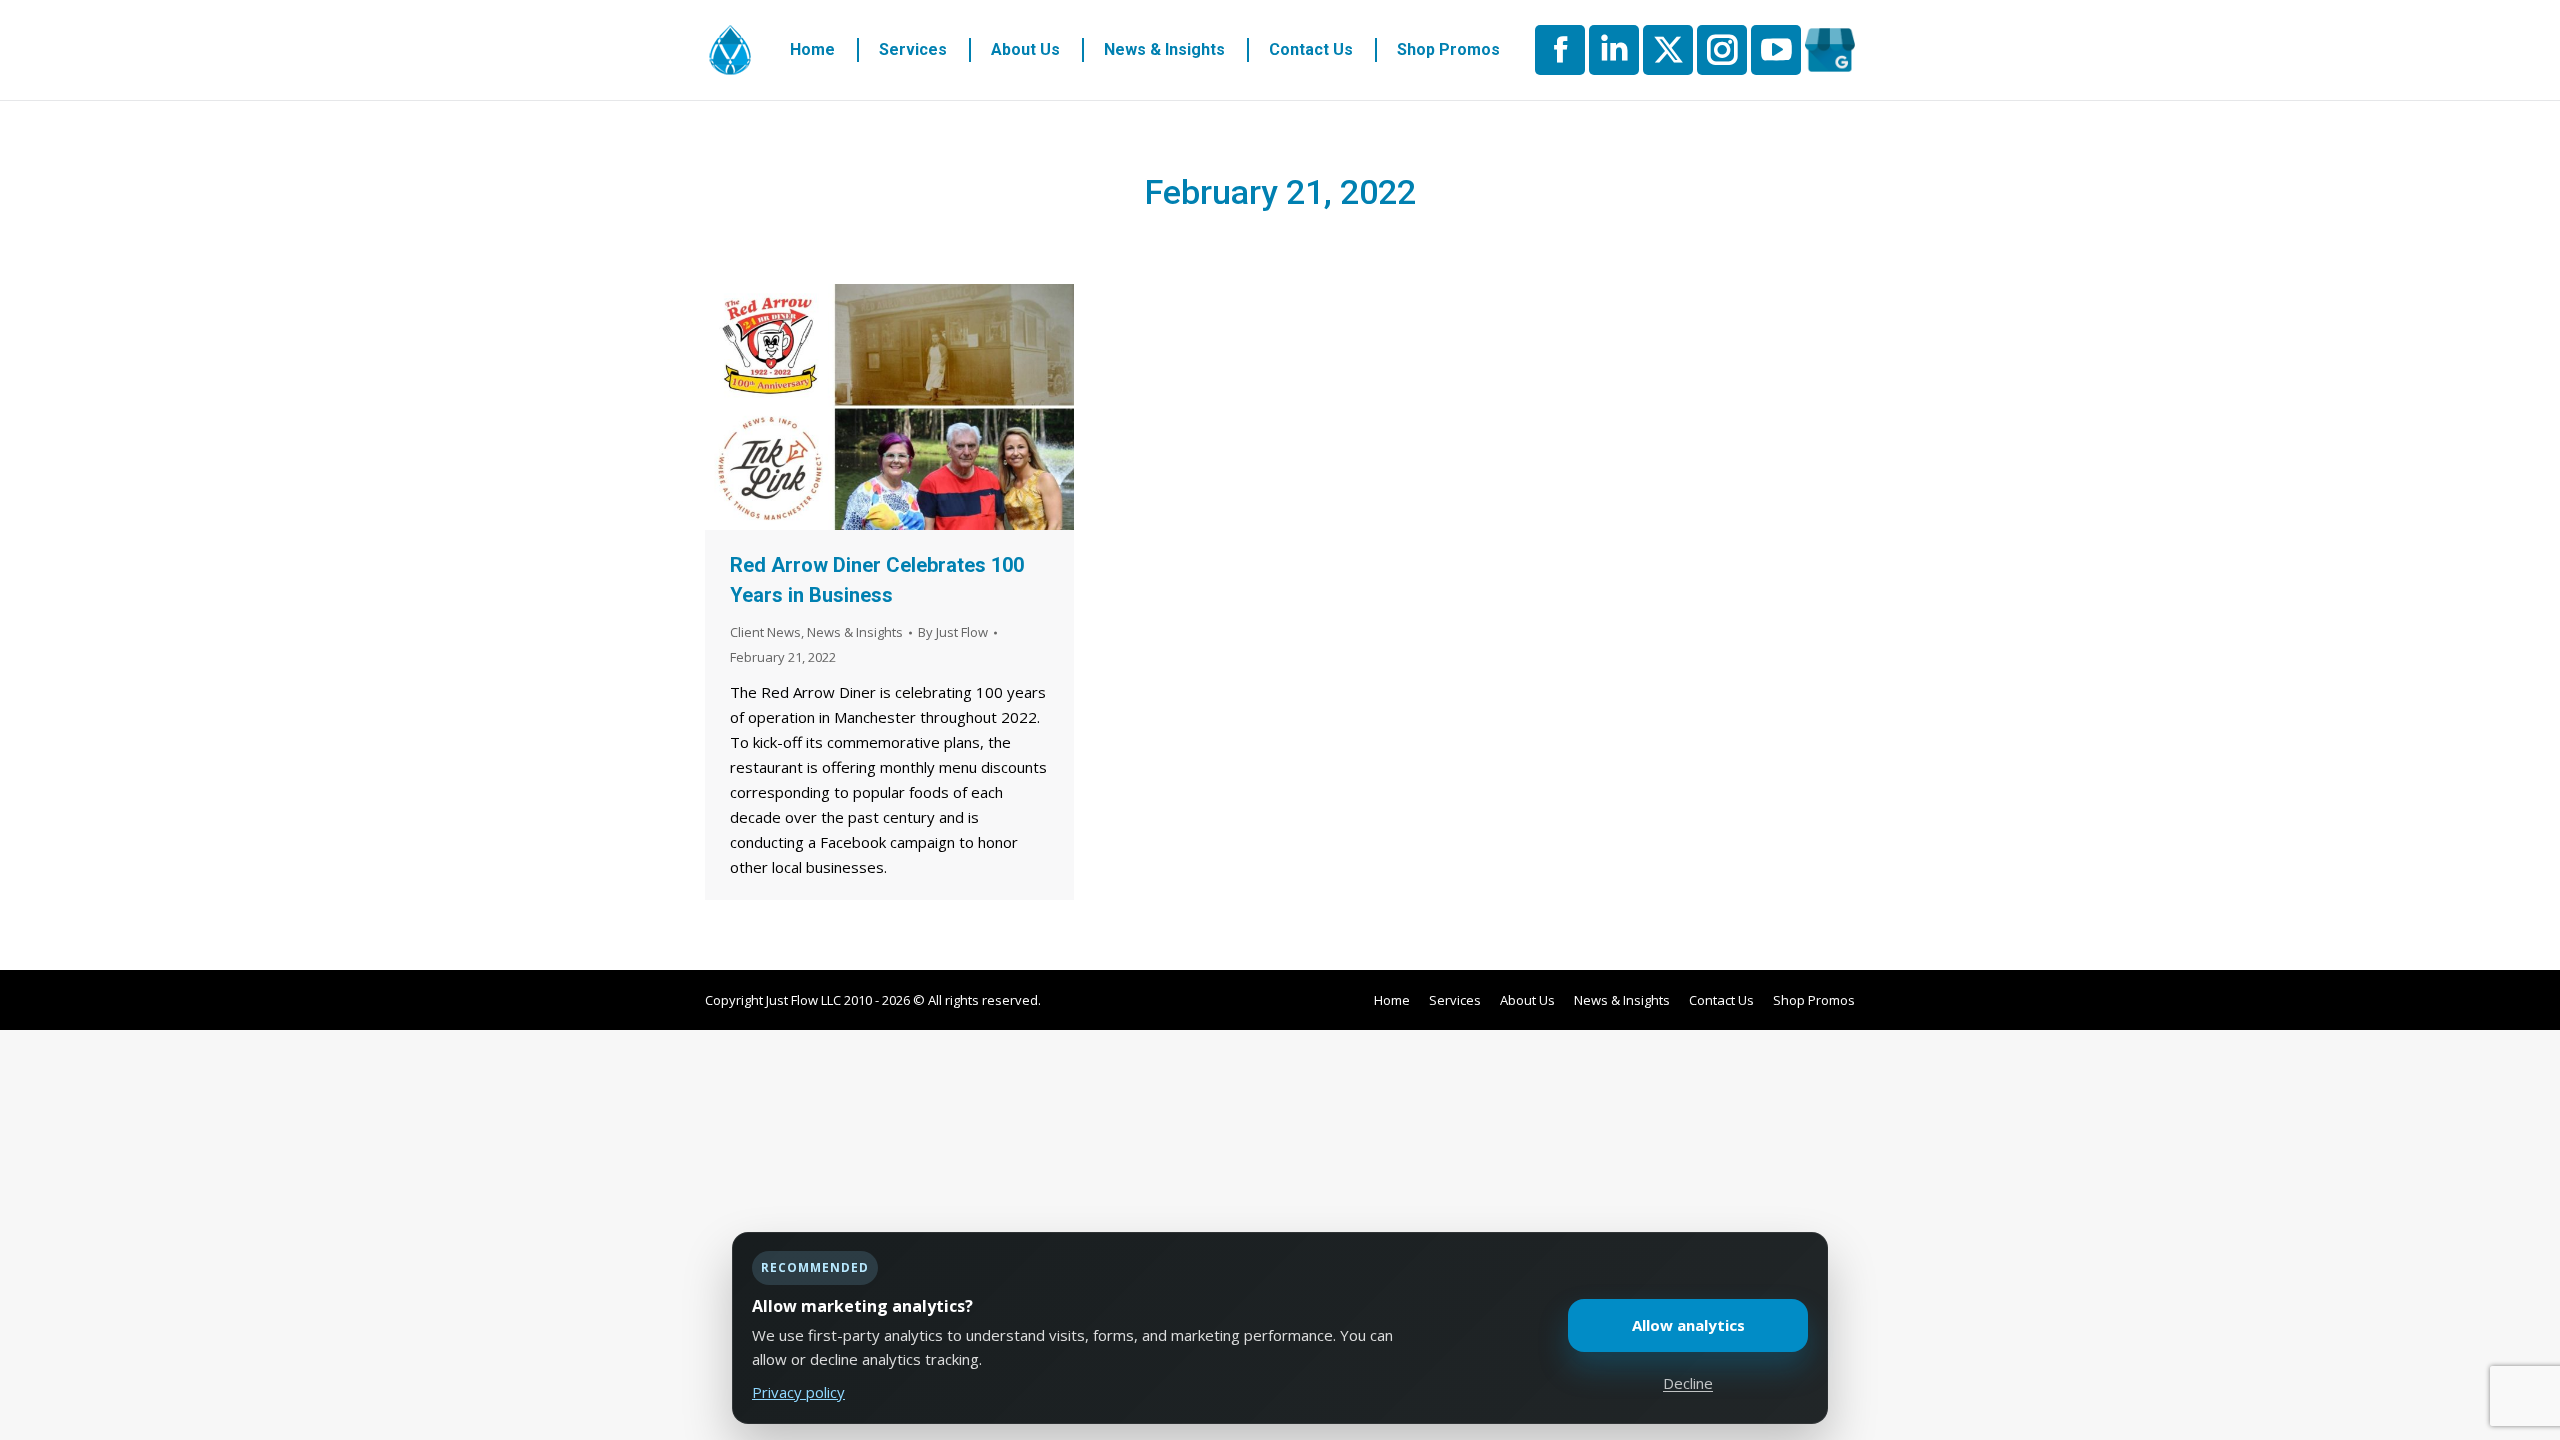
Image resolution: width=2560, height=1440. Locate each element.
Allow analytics (1688, 1325)
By (953, 632)
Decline (1688, 1383)
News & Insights (855, 632)
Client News (765, 632)
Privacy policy (798, 1392)
